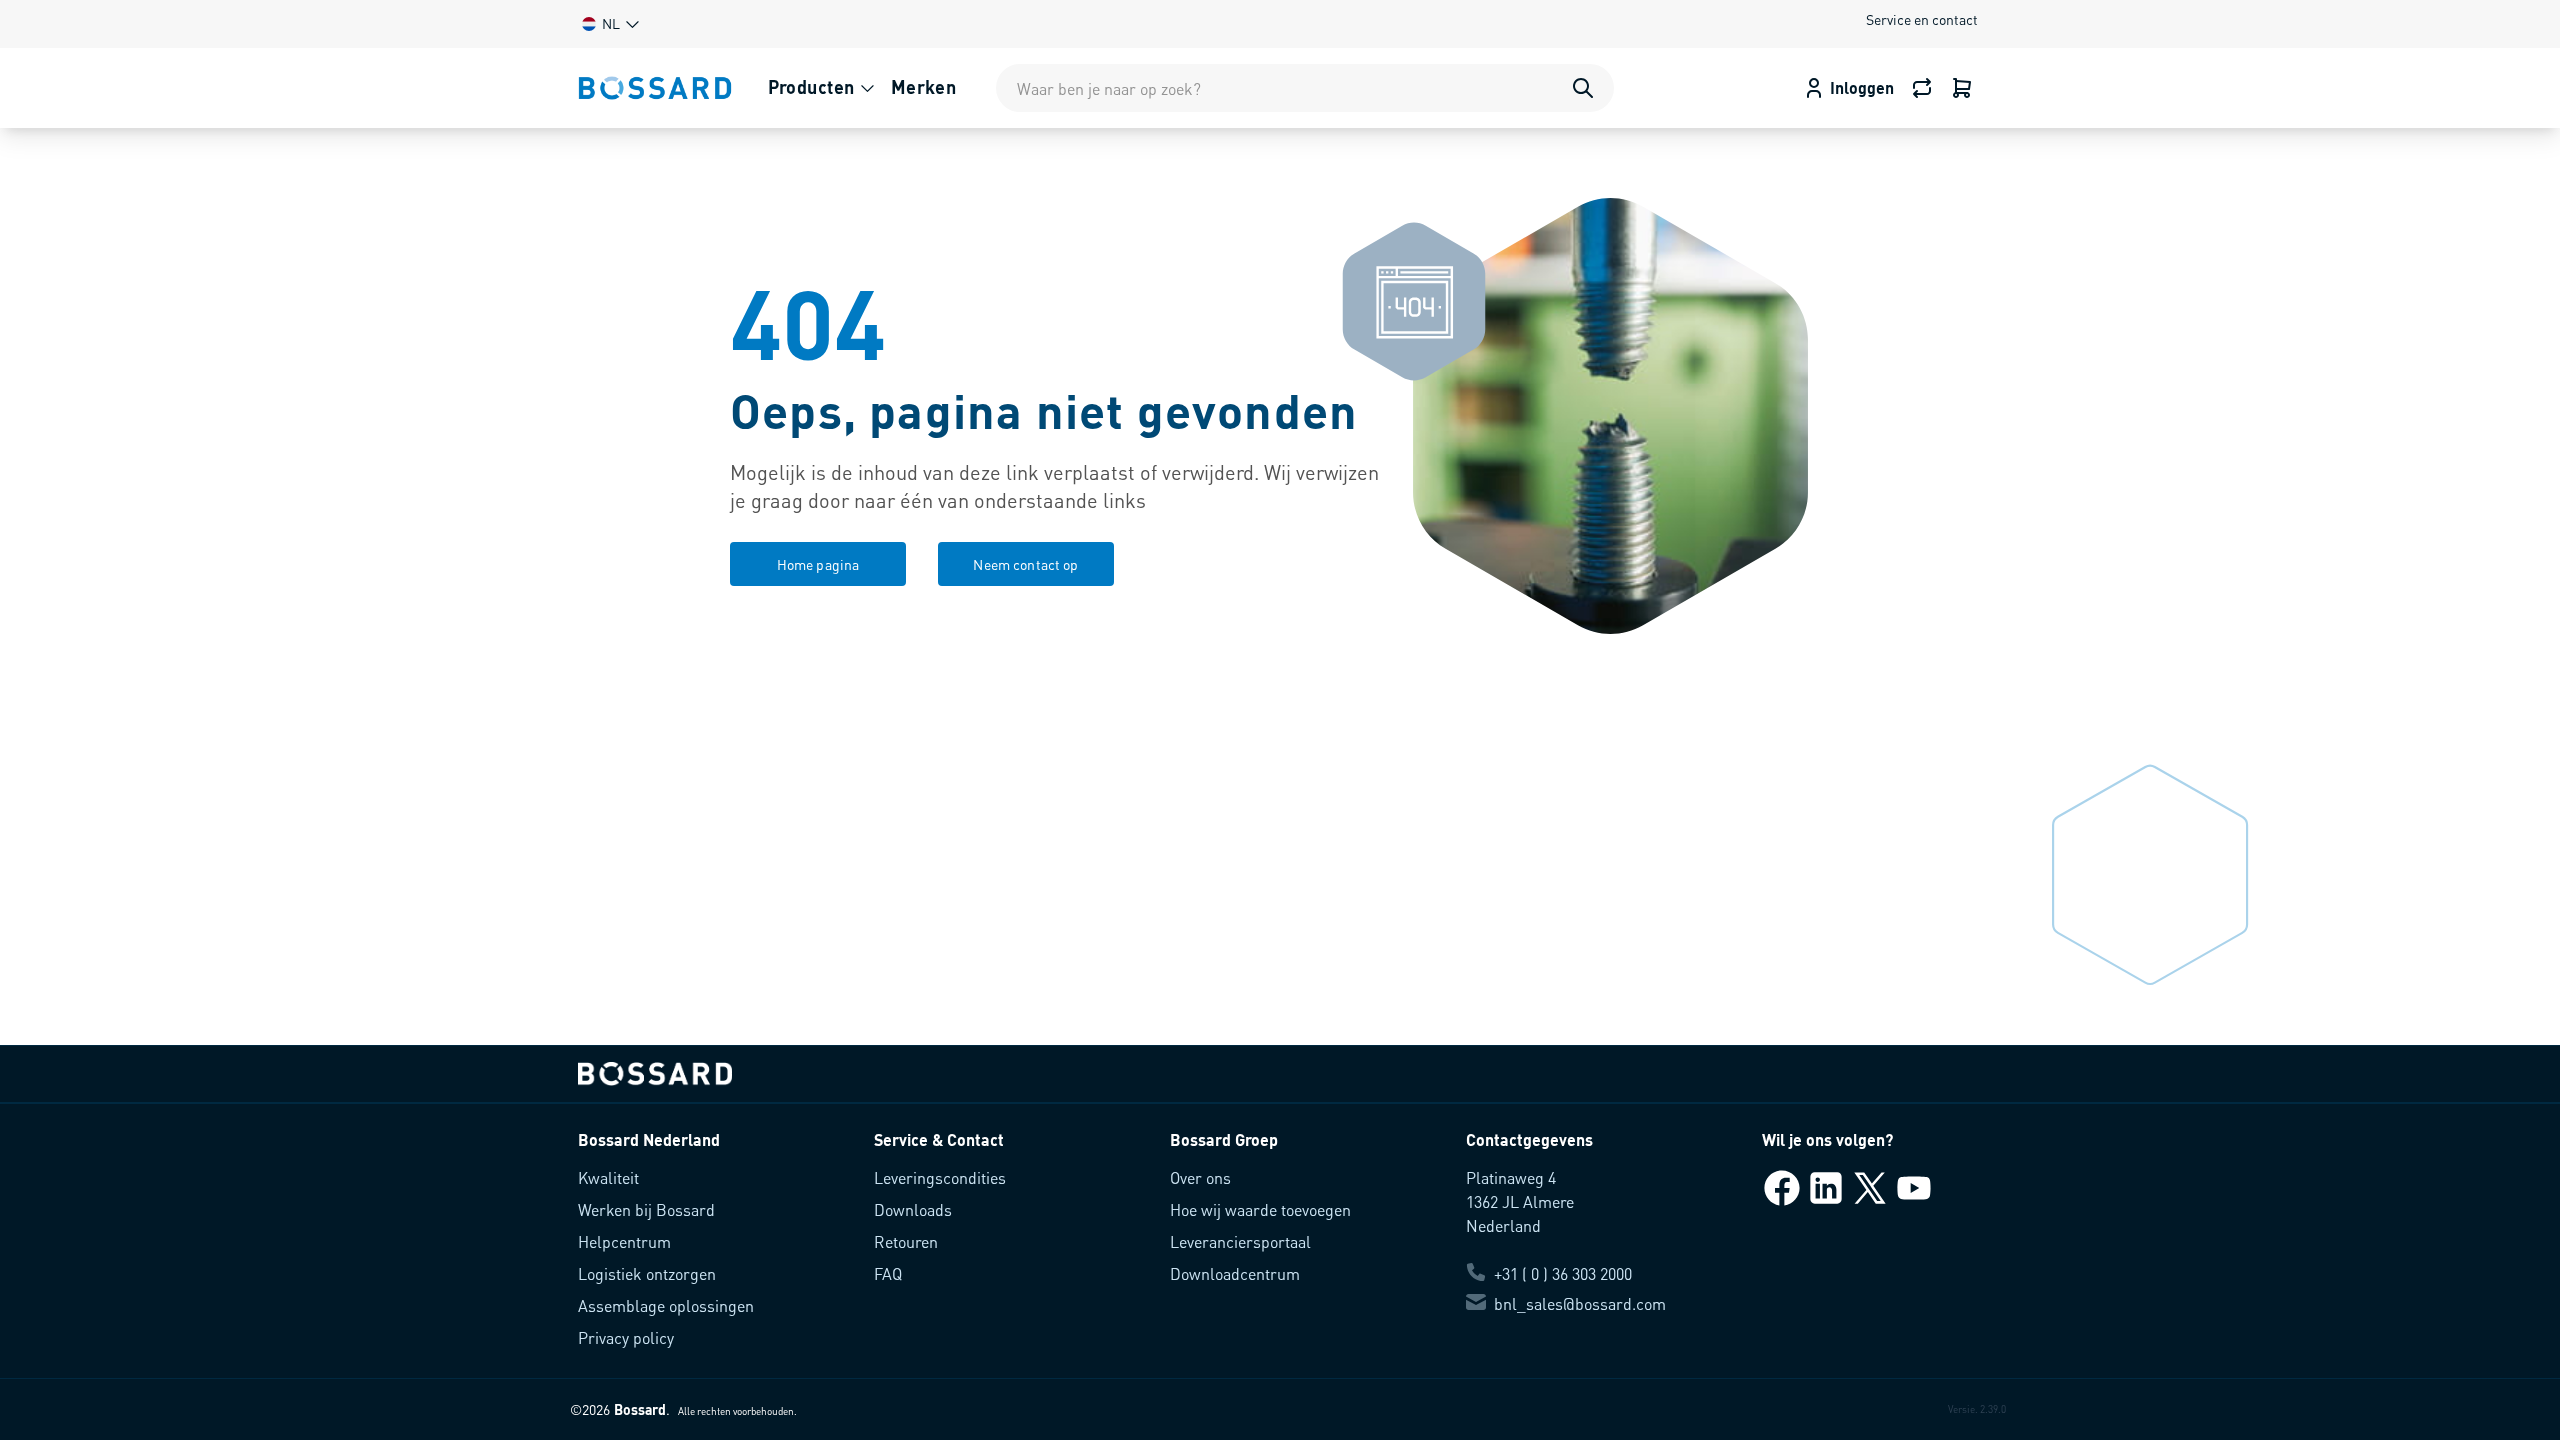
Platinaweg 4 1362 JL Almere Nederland (1520, 1201)
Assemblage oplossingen (666, 1305)
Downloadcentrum (1235, 1273)
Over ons (1200, 1177)
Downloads (913, 1209)
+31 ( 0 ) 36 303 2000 (1563, 1273)
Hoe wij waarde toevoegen (1260, 1209)
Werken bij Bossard (646, 1209)
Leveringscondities (940, 1177)
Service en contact (1922, 19)
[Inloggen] (1962, 88)
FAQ (888, 1273)
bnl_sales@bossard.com (1580, 1303)
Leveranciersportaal (1240, 1241)
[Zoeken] (1583, 88)
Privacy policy (626, 1337)
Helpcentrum (624, 1241)
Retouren (906, 1241)
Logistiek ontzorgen (647, 1273)
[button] (609, 23)
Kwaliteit (608, 1177)
